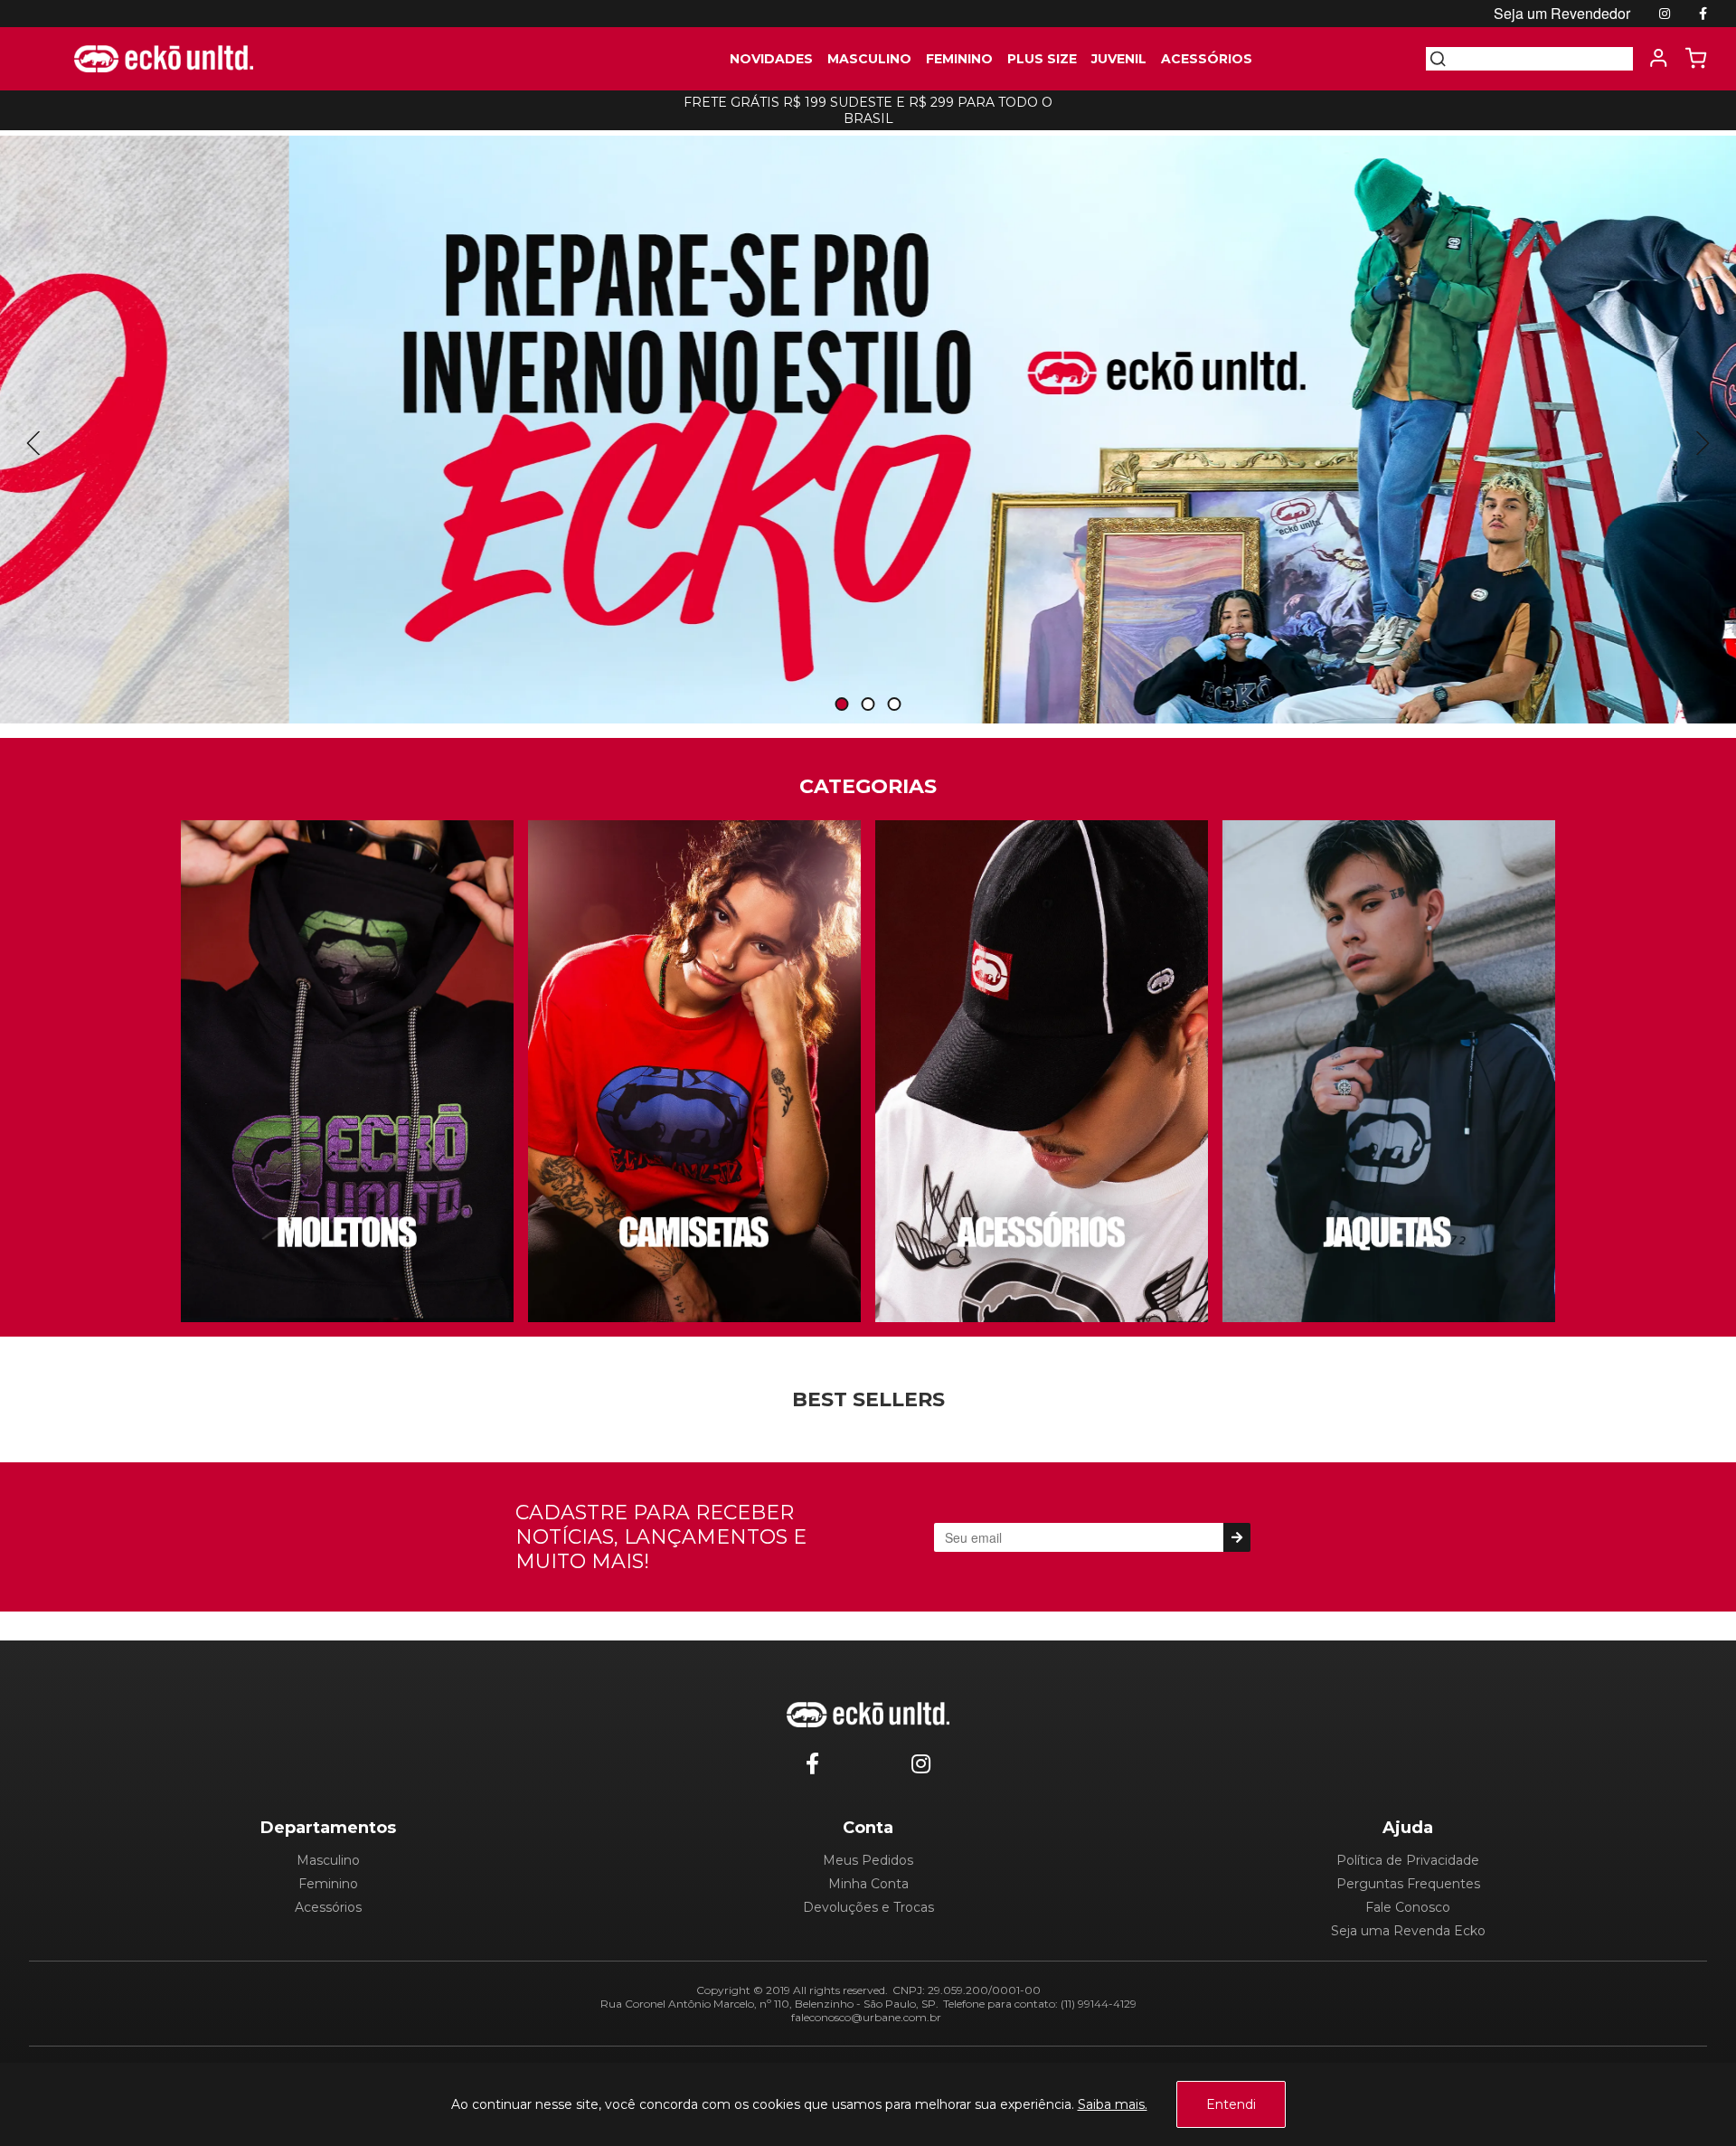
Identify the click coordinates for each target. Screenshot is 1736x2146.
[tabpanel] (868, 430)
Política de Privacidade (1408, 1860)
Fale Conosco (1408, 1907)
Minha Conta (868, 1884)
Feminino (328, 1884)
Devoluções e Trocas (868, 1907)
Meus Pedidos (868, 1860)
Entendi (1231, 2104)
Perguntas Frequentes (1408, 1884)
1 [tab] (842, 705)
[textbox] (1540, 59)
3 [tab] (894, 705)
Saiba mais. (1113, 2104)
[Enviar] (1236, 1537)
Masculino (328, 1860)
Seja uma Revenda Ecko (1408, 1931)
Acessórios (328, 1907)
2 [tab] (868, 705)
